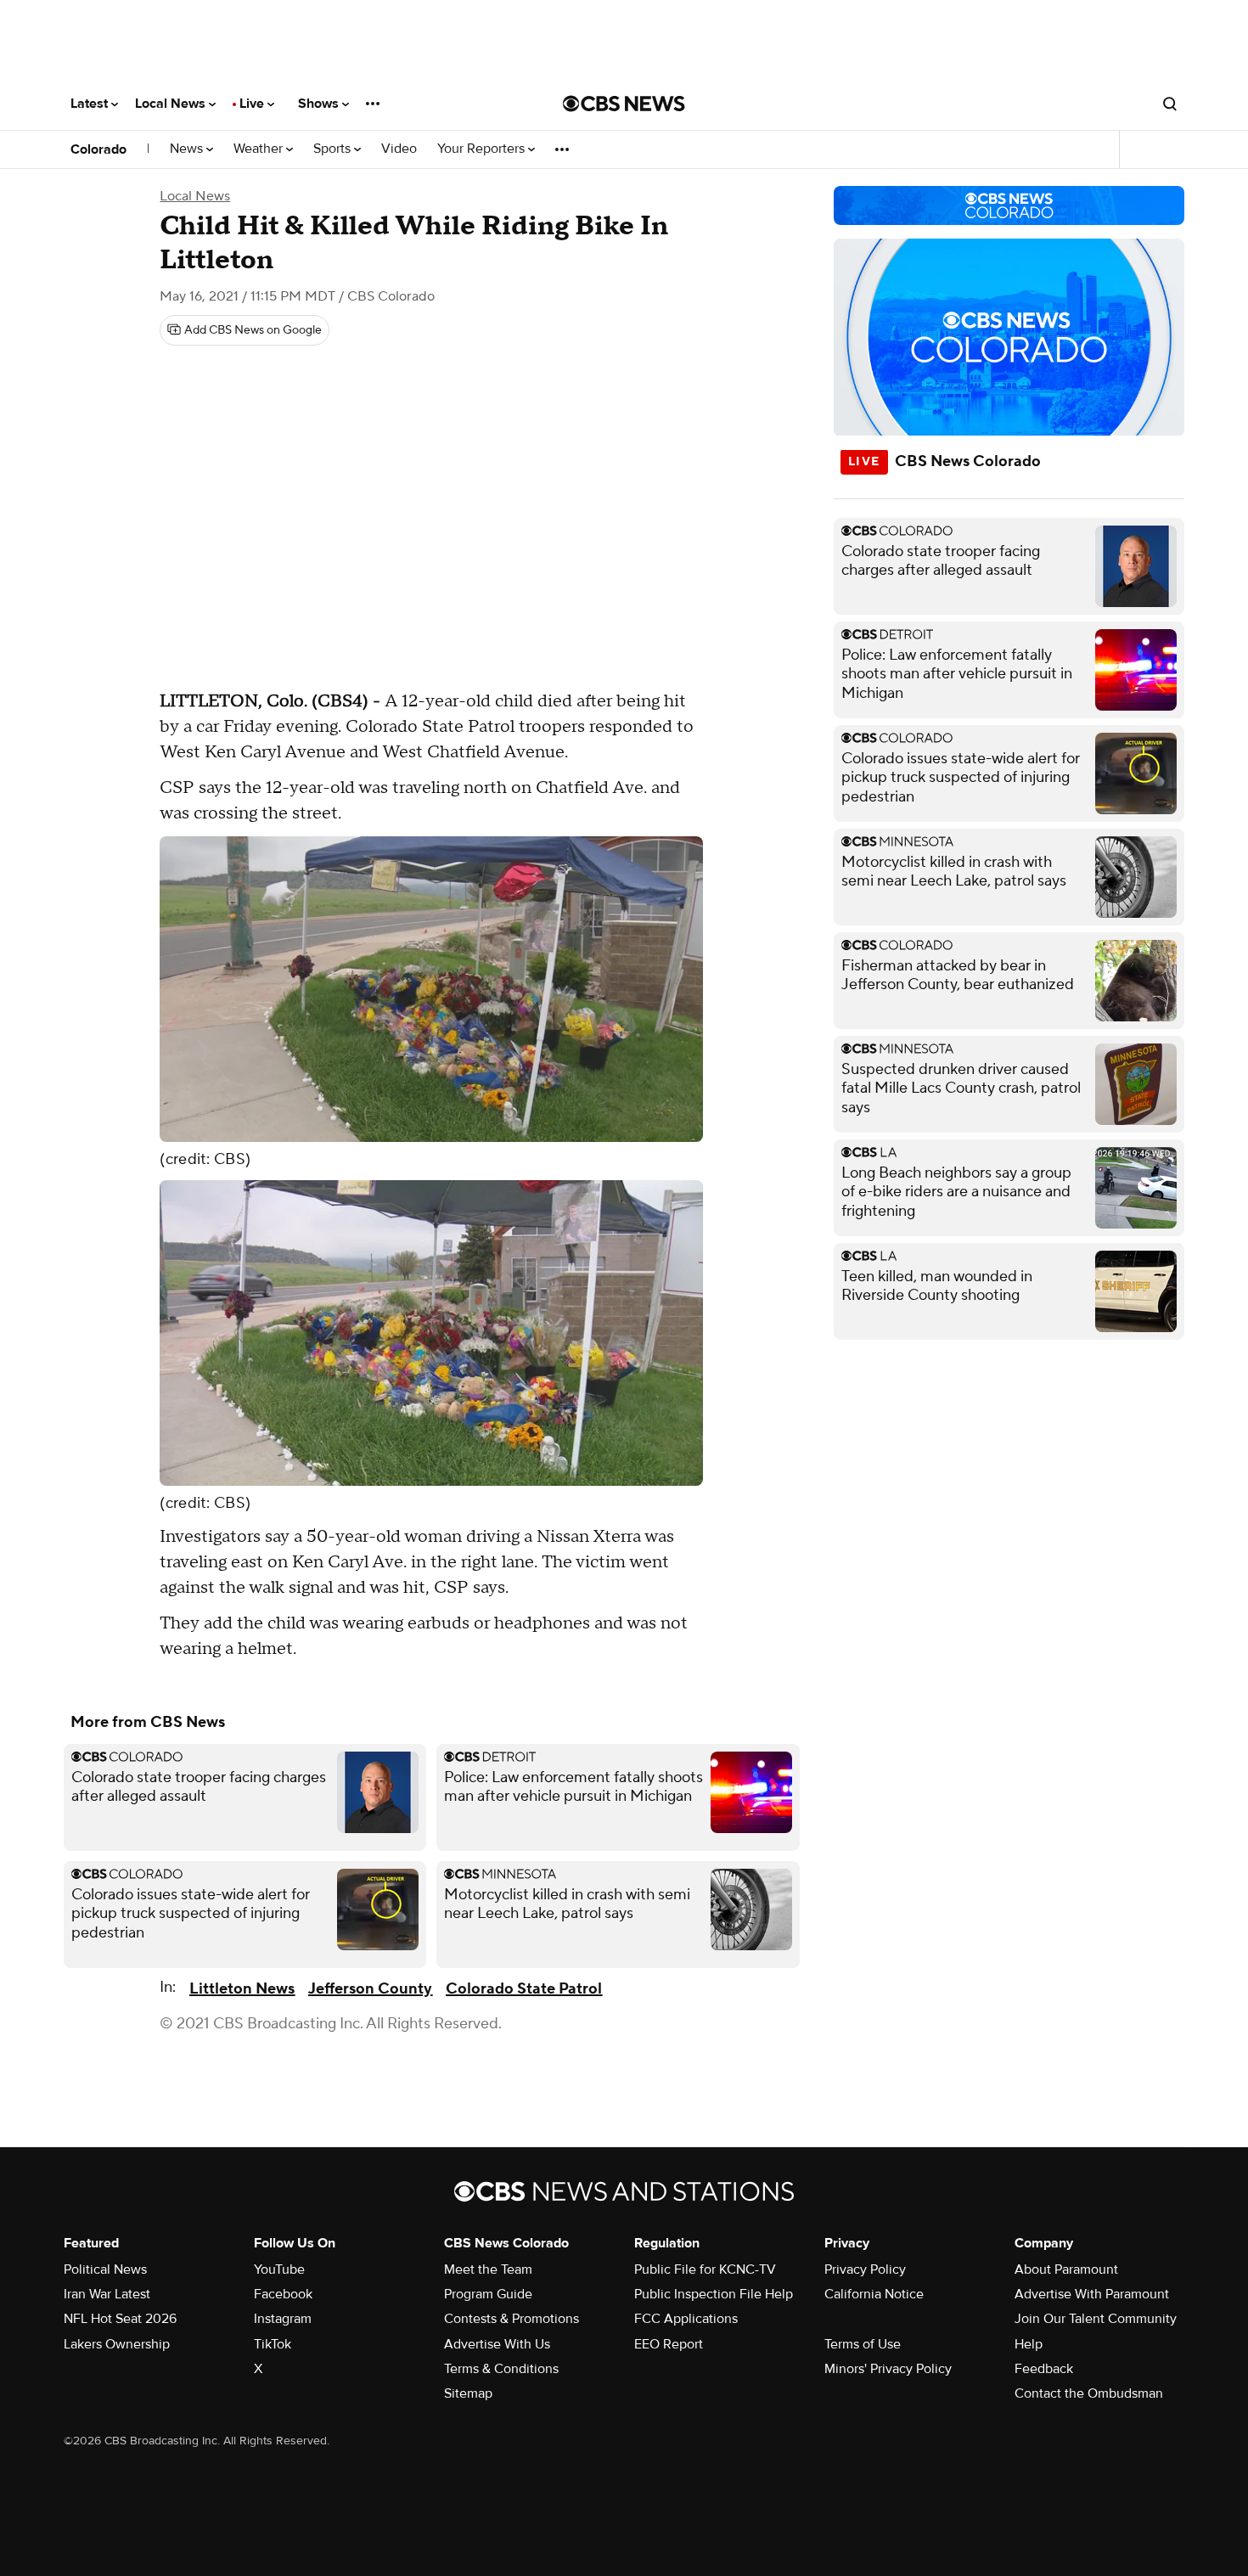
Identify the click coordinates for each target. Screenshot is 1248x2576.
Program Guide (488, 2294)
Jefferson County (370, 1989)
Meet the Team (488, 2269)
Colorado (98, 149)
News (188, 149)
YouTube (279, 2269)
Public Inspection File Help (714, 2294)
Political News (105, 2269)
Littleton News (242, 1989)
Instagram (283, 2319)
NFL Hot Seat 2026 (120, 2319)
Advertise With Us (497, 2344)
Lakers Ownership (117, 2344)
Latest (91, 104)
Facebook (283, 2294)
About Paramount (1066, 2269)
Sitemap (468, 2393)
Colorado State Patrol (524, 1989)
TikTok (273, 2344)
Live (253, 104)
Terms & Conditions (501, 2369)
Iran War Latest (107, 2294)
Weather (260, 149)
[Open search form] (1170, 104)
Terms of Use (863, 2344)
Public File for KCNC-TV (705, 2269)
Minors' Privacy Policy (888, 2369)
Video (399, 149)
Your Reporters (483, 149)
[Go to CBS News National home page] (624, 104)
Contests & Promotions (512, 2319)
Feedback (1044, 2369)
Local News (172, 104)
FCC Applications (686, 2319)
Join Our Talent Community (1096, 2319)
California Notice (874, 2294)
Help (1029, 2344)
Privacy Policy (865, 2269)
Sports (334, 149)
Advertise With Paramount (1092, 2294)
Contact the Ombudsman (1089, 2393)
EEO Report (669, 2344)
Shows (320, 104)
